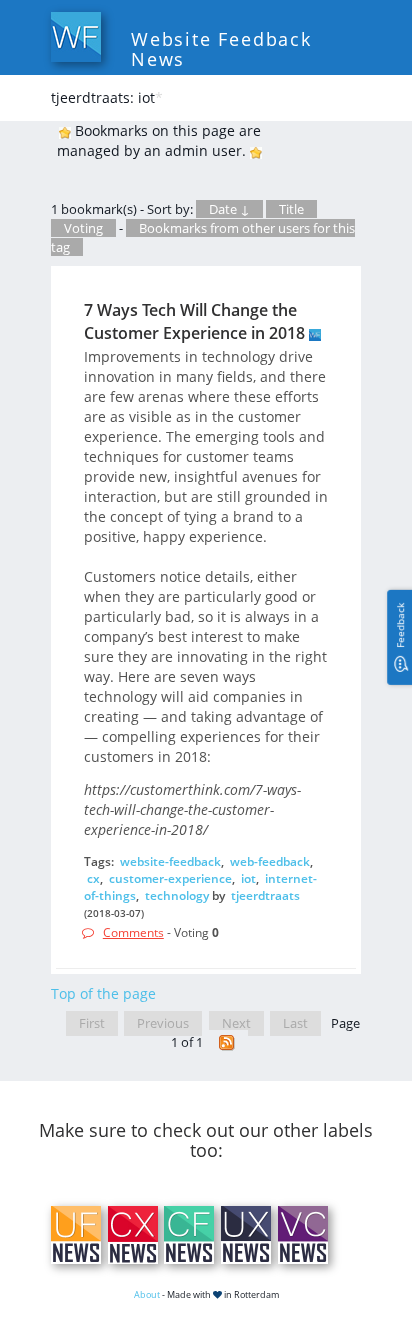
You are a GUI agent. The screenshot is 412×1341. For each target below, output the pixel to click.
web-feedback (270, 861)
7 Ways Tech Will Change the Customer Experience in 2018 (194, 321)
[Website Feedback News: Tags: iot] (227, 1042)
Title (291, 209)
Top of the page (103, 993)
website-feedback (170, 861)
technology (177, 895)
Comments (133, 932)
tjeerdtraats (265, 895)
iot (248, 878)
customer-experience (170, 878)
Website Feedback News (221, 49)
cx (93, 878)
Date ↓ (229, 209)
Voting (83, 228)
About (147, 1294)
